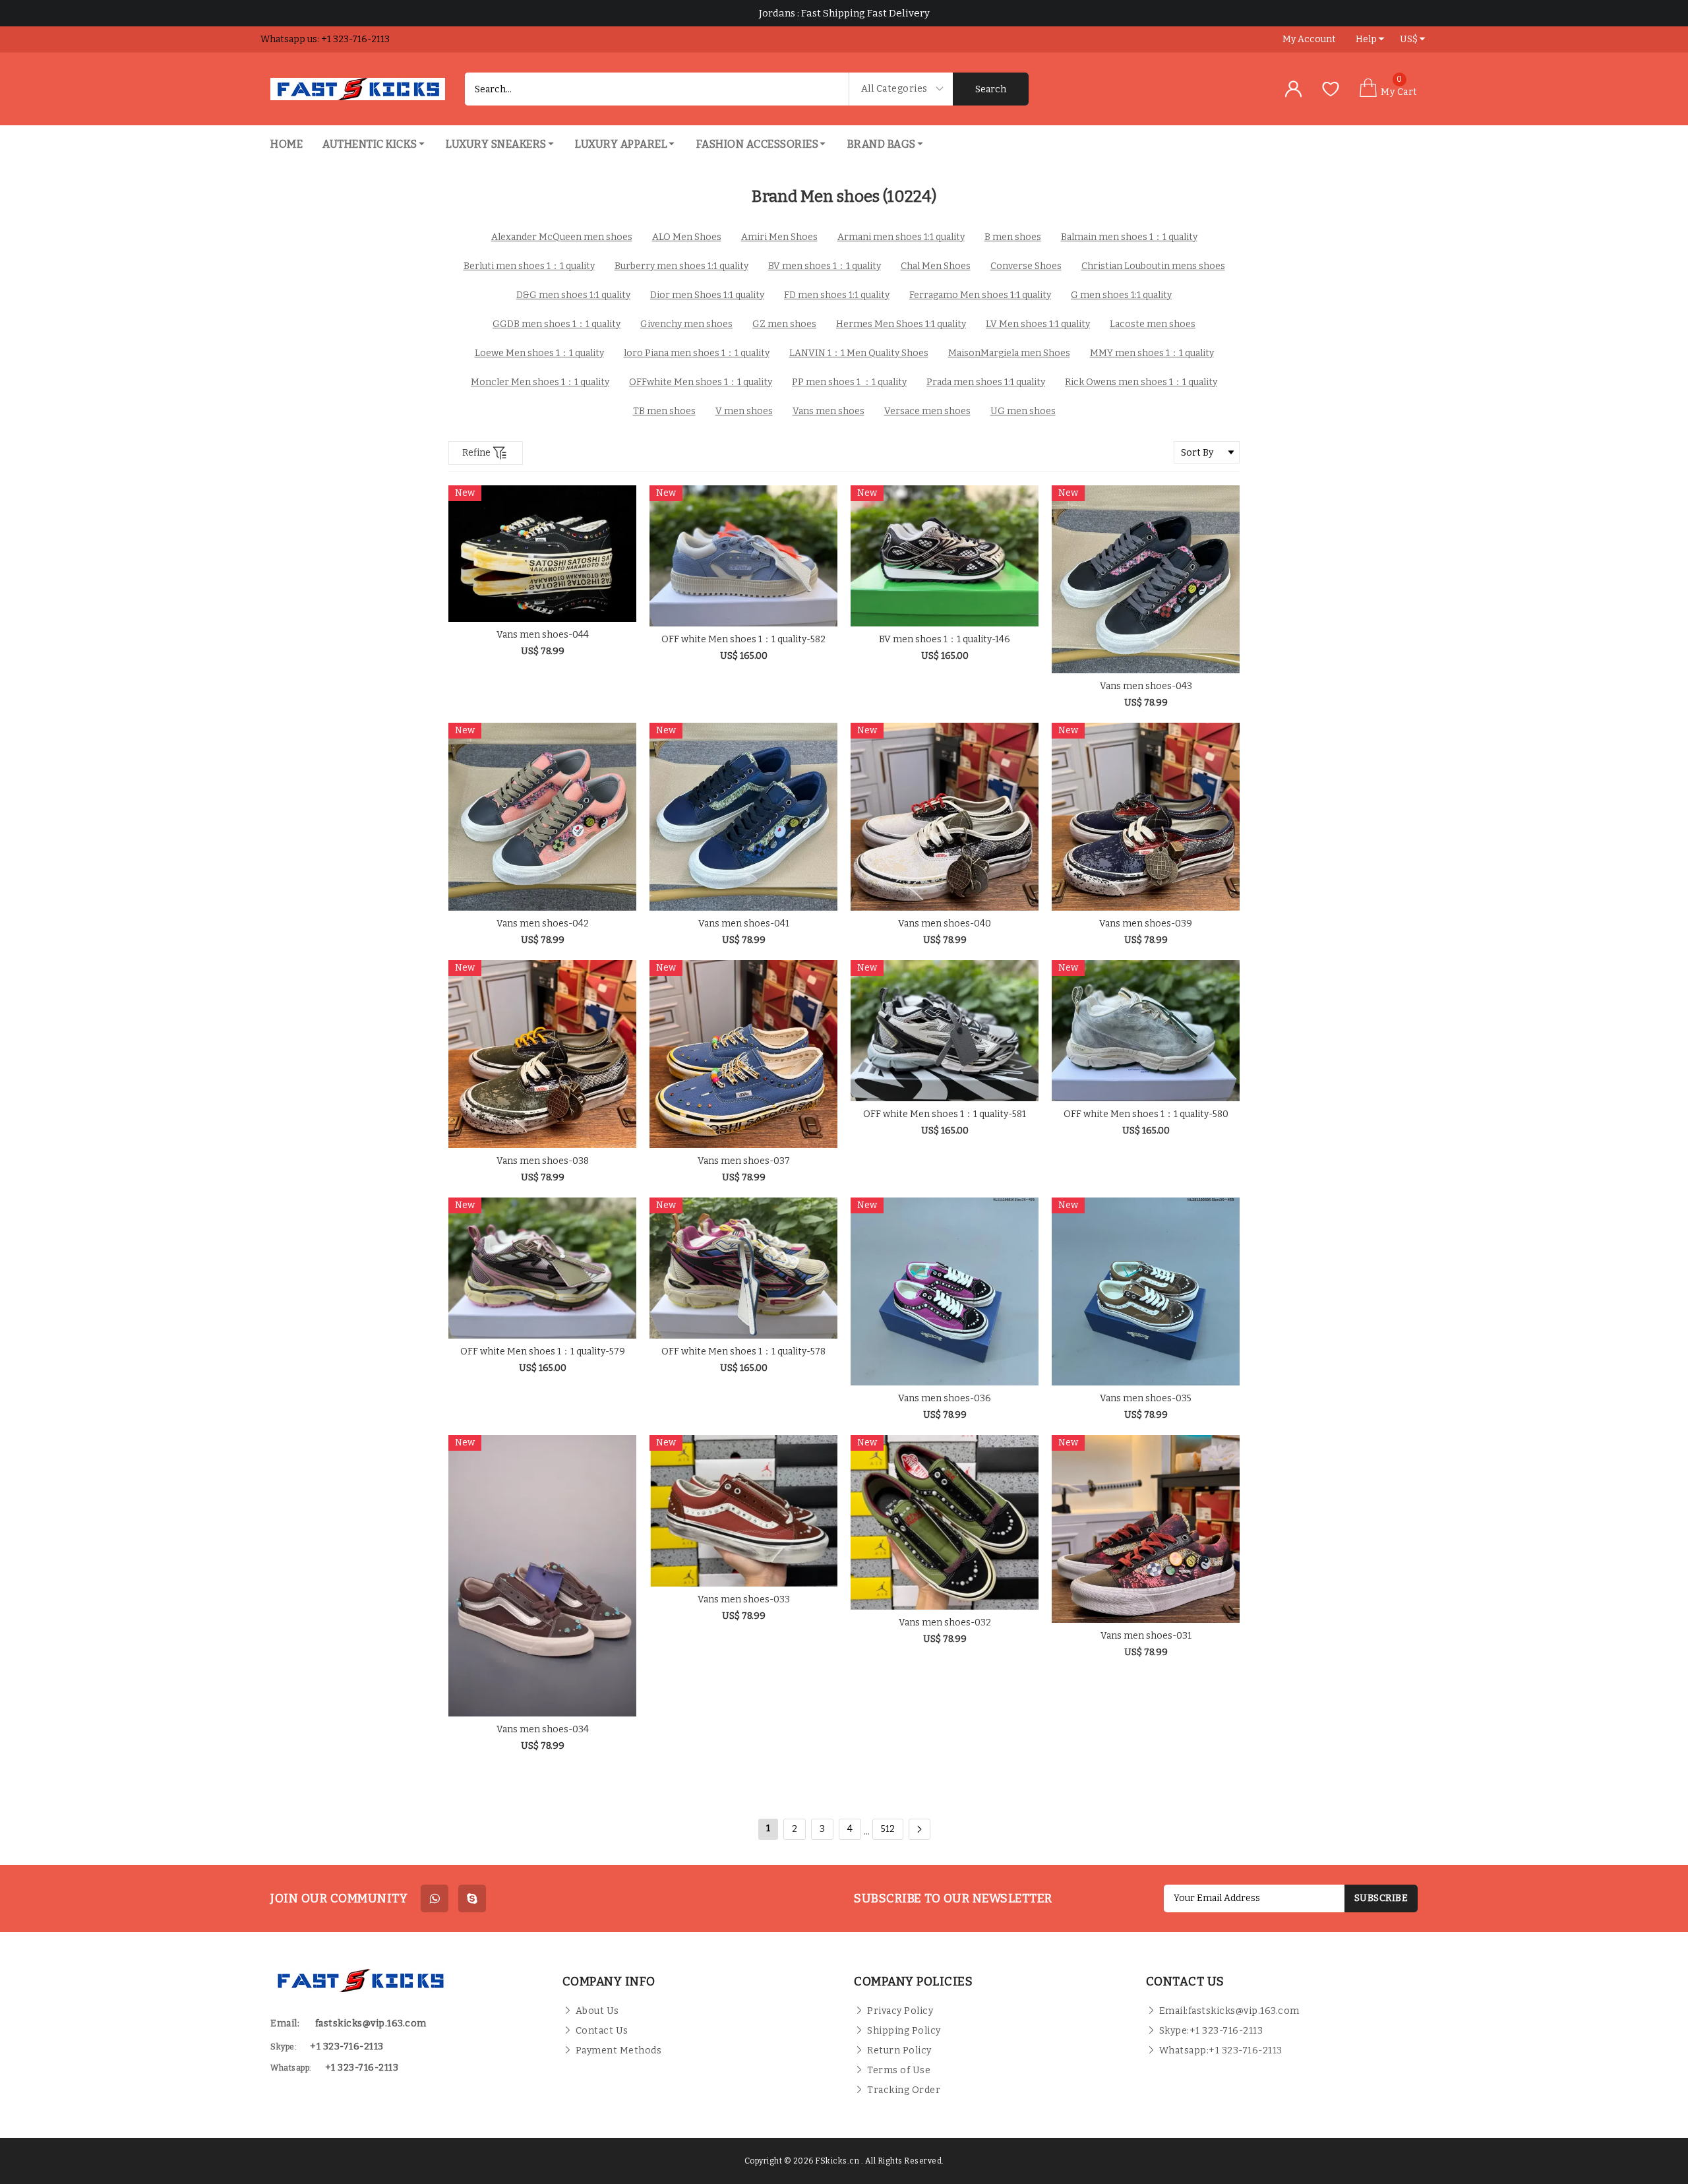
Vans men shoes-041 (744, 924)
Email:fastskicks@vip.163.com (1229, 2011)
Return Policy (899, 2050)
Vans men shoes (829, 411)
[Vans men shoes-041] (743, 817)
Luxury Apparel (621, 144)
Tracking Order (904, 2090)
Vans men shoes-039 (1146, 924)
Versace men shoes (927, 411)
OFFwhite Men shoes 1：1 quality (701, 382)
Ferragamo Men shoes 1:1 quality (980, 295)
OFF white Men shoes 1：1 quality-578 (743, 1351)
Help (1366, 39)
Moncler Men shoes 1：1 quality (540, 382)
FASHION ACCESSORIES (758, 144)
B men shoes (1013, 237)
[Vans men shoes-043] (1146, 579)
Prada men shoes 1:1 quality (986, 382)
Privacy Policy (900, 2011)
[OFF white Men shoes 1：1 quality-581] (945, 1031)
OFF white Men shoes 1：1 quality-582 (743, 639)
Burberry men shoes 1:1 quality (681, 266)
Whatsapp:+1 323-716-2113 (1221, 2050)
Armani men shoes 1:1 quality (901, 237)
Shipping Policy (904, 2031)
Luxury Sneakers (496, 144)
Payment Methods (619, 2050)
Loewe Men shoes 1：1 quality (539, 353)
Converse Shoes (1026, 266)
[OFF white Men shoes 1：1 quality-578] (743, 1268)
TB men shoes (664, 411)
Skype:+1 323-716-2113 (1211, 2031)
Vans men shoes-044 (543, 635)
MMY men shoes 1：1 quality (1152, 353)
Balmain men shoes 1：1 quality (1129, 237)
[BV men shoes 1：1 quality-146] (945, 556)
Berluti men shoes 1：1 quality (529, 266)
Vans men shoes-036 (945, 1398)
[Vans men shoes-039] (1146, 817)
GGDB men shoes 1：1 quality (557, 324)
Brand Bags (882, 144)
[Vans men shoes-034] (542, 1576)
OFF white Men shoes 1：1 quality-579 (543, 1351)
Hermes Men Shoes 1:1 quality (901, 324)
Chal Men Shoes (936, 266)
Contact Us (602, 2031)
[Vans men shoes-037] (743, 1054)
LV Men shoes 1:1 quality (1038, 324)
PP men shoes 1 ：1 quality (849, 382)
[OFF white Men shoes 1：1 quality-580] (1146, 1031)
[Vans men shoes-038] (542, 1054)
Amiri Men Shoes (779, 237)
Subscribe (1381, 1898)
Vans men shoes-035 (1146, 1398)
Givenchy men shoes (686, 324)
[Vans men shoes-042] (542, 817)
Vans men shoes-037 (744, 1161)
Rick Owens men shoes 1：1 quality (1141, 382)
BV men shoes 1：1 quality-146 (945, 639)
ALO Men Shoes (687, 237)
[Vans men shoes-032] (945, 1522)
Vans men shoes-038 (543, 1161)
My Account (1309, 39)
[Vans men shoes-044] (542, 554)
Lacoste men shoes (1153, 324)
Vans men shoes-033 (744, 1599)
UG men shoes (1023, 411)
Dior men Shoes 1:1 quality (707, 295)
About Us (597, 2011)
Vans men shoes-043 (1146, 686)
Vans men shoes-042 (543, 924)
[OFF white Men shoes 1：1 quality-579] (542, 1268)
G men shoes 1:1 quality (1121, 295)
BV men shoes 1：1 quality (825, 266)
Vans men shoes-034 (543, 1729)
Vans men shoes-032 (945, 1623)
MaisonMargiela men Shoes (1009, 353)
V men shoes (744, 411)
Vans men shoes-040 (945, 924)
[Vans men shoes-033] (743, 1511)
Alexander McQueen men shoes (562, 237)
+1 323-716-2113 (362, 2068)
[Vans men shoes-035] (1146, 1291)
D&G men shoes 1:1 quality (573, 295)
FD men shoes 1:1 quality (837, 295)
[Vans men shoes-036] (945, 1291)
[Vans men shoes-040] (945, 817)
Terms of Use (899, 2070)
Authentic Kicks (370, 144)
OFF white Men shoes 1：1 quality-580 (1146, 1114)
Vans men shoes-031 (1146, 1636)
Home (286, 144)
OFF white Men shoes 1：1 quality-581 (945, 1114)
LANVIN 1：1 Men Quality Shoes (859, 353)
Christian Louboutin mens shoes (1153, 266)
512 (888, 1829)
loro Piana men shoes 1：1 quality (697, 353)
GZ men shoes (784, 324)
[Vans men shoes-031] (1146, 1529)
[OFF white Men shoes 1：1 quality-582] (743, 556)
